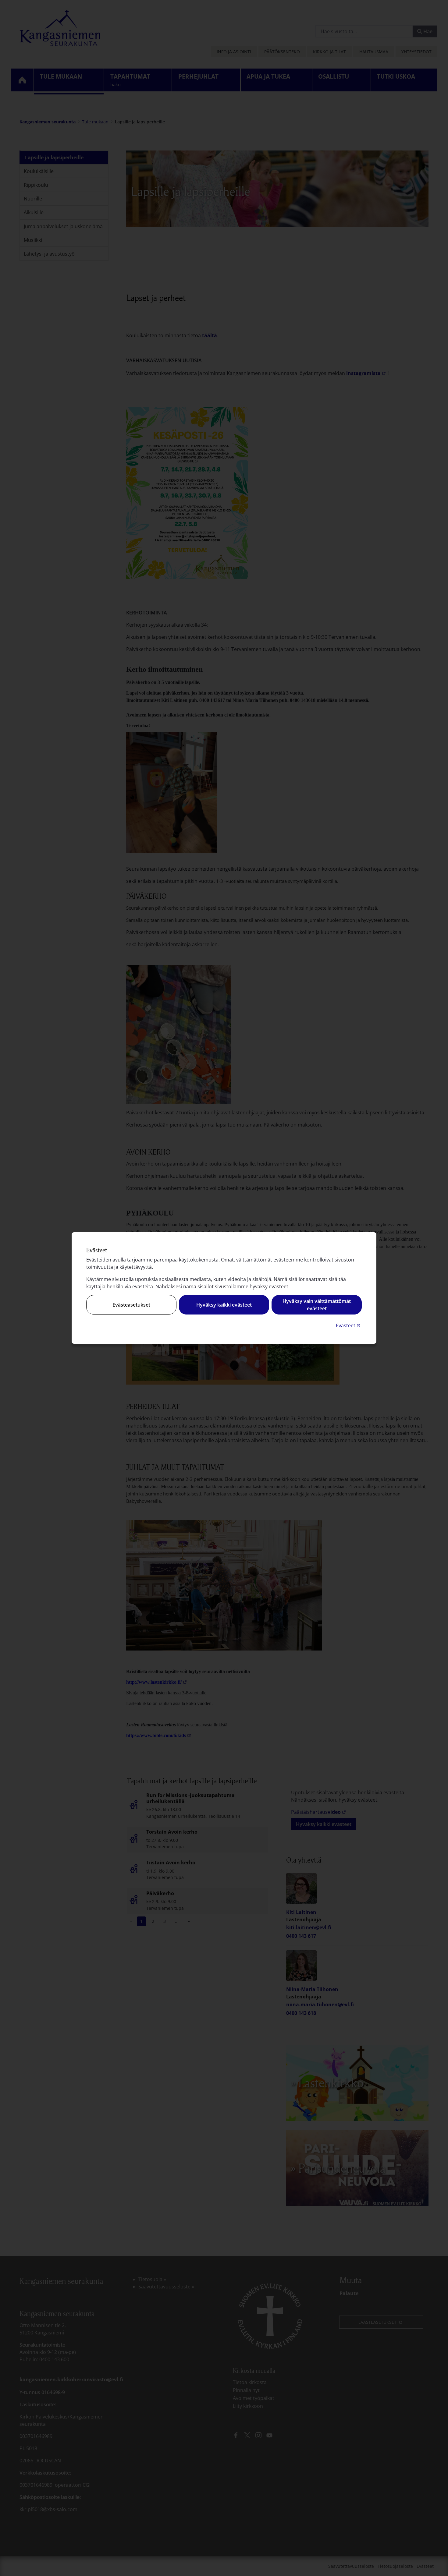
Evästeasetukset (131, 1305)
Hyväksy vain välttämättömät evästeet (317, 1305)
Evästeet (349, 1325)
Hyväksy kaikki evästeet (224, 1305)
